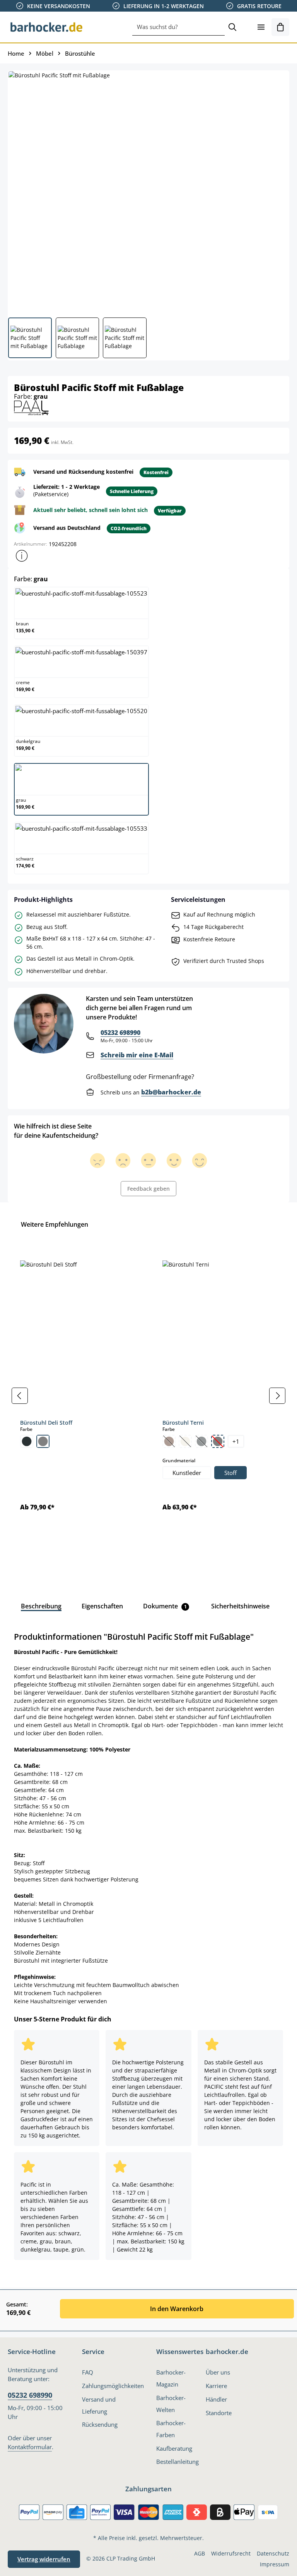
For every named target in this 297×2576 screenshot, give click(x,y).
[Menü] (261, 27)
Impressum (275, 2564)
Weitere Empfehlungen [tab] (55, 1224)
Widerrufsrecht (231, 2553)
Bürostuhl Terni (183, 1423)
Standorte (219, 2413)
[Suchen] (232, 27)
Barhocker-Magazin (171, 2378)
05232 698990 (120, 1033)
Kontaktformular (30, 2447)
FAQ (88, 2372)
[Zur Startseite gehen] (46, 27)
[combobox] (178, 27)
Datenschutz (273, 2553)
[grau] (43, 1441)
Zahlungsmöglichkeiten (113, 2386)
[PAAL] (31, 407)
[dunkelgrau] (27, 1441)
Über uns (218, 2372)
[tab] (41, 1606)
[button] (22, 556)
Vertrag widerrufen (44, 2559)
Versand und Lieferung (99, 2405)
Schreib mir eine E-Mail (137, 1055)
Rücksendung (100, 2424)
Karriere (216, 2386)
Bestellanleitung (178, 2462)
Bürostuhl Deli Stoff (46, 1423)
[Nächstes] (277, 1396)
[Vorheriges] (20, 1396)
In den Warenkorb (177, 2309)
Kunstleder (187, 1473)
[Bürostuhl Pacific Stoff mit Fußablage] (148, 191)
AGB (200, 2553)
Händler (216, 2399)
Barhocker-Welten (171, 2404)
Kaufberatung (174, 2448)
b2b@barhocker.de (171, 1092)
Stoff (230, 1473)
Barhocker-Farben (171, 2429)
